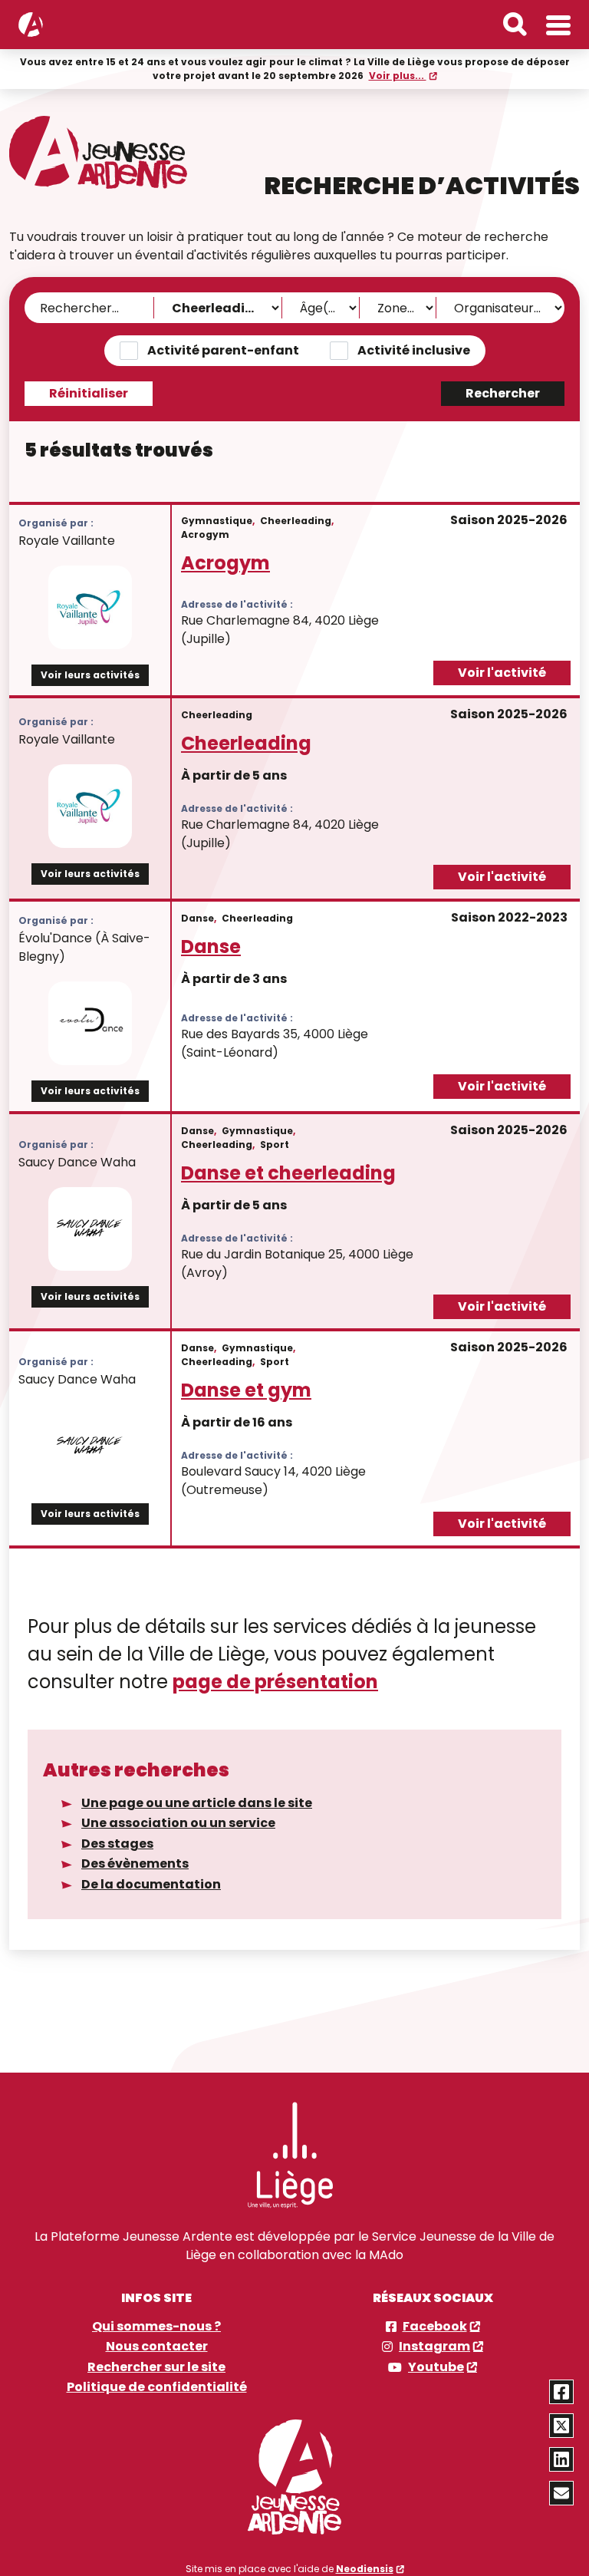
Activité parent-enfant (223, 350)
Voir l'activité (502, 673)
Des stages (117, 1844)
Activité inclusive (414, 350)
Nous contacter (157, 2347)
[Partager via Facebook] (561, 2392)
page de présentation (275, 1682)
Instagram (434, 2347)
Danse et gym (246, 1390)
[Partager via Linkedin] (561, 2459)
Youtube (436, 2367)
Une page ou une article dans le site (197, 1803)
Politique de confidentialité (157, 2387)
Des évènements (135, 1864)
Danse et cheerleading (288, 1173)
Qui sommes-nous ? (156, 2327)
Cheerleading (246, 743)
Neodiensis (365, 2569)
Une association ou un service (178, 1823)
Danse (211, 947)
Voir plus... (398, 76)
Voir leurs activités (90, 675)
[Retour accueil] (31, 25)
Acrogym (225, 563)
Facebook (435, 2327)
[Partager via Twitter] (561, 2426)
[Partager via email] (561, 2493)
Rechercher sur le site (156, 2367)
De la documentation (151, 1884)
